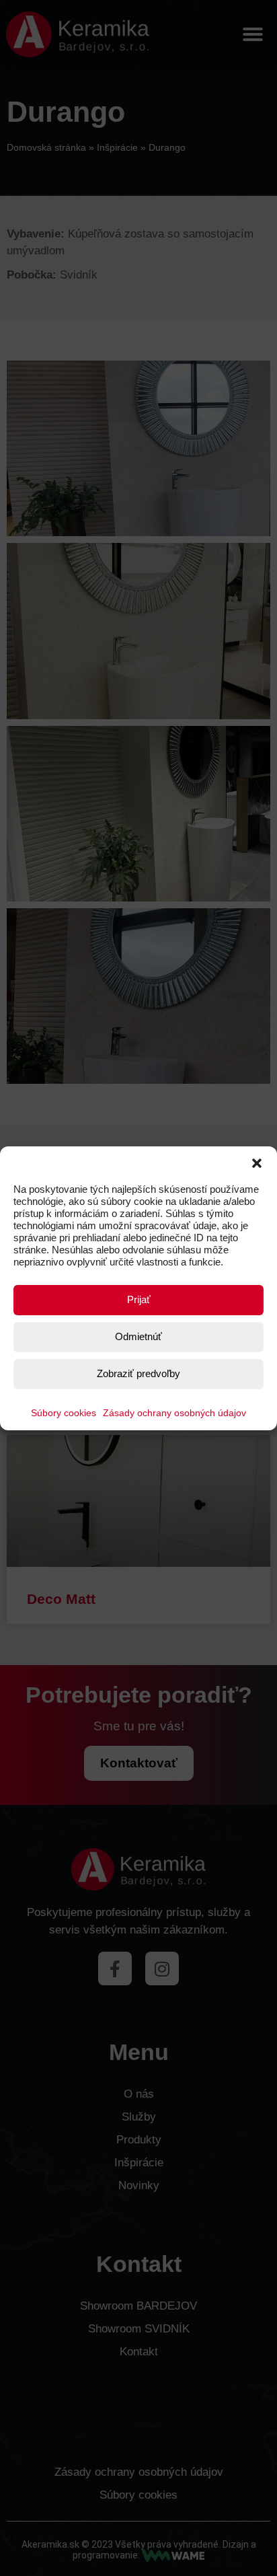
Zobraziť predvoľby (138, 1373)
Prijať (139, 1299)
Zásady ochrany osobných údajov (174, 1413)
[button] (257, 1163)
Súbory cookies (64, 1413)
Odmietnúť (138, 1336)
